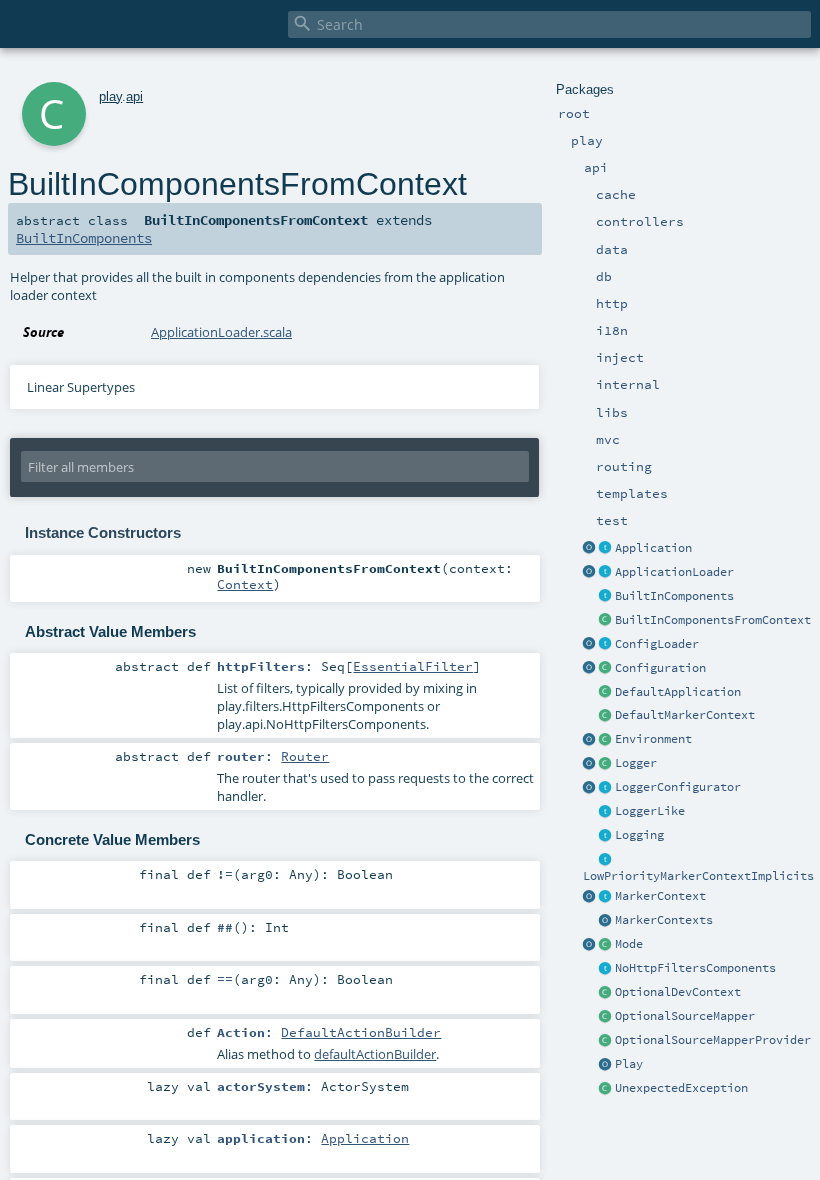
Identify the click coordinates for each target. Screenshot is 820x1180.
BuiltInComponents (674, 596)
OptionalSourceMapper (685, 1016)
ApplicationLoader (674, 572)
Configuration (660, 668)
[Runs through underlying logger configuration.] (606, 788)
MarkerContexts (664, 920)
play (110, 96)
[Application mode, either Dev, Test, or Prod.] (606, 945)
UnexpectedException (681, 1088)
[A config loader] (606, 645)
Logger (636, 763)
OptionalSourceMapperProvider (713, 1040)
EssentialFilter (413, 666)
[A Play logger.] (606, 764)
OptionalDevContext (678, 992)
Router (305, 756)
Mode (629, 944)
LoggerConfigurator (678, 787)
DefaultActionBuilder (361, 1032)
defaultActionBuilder (375, 1054)
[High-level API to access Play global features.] (606, 1065)
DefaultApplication (678, 692)
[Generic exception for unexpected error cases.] (606, 1089)
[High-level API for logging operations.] (590, 764)
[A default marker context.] (606, 716)
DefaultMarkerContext (685, 715)
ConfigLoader (657, 644)
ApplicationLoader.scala (221, 332)
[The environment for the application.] (606, 740)
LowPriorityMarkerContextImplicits (698, 876)
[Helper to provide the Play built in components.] (606, 597)
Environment (653, 739)
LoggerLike (650, 811)
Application (653, 548)
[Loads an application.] (606, 573)
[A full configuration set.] (606, 669)
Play (629, 1064)
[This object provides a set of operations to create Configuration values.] (590, 669)
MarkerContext (660, 896)
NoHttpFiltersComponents (695, 968)
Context (245, 584)
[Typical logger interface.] (606, 812)
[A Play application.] (606, 549)
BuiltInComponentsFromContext (713, 620)
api (134, 96)
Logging (639, 835)
